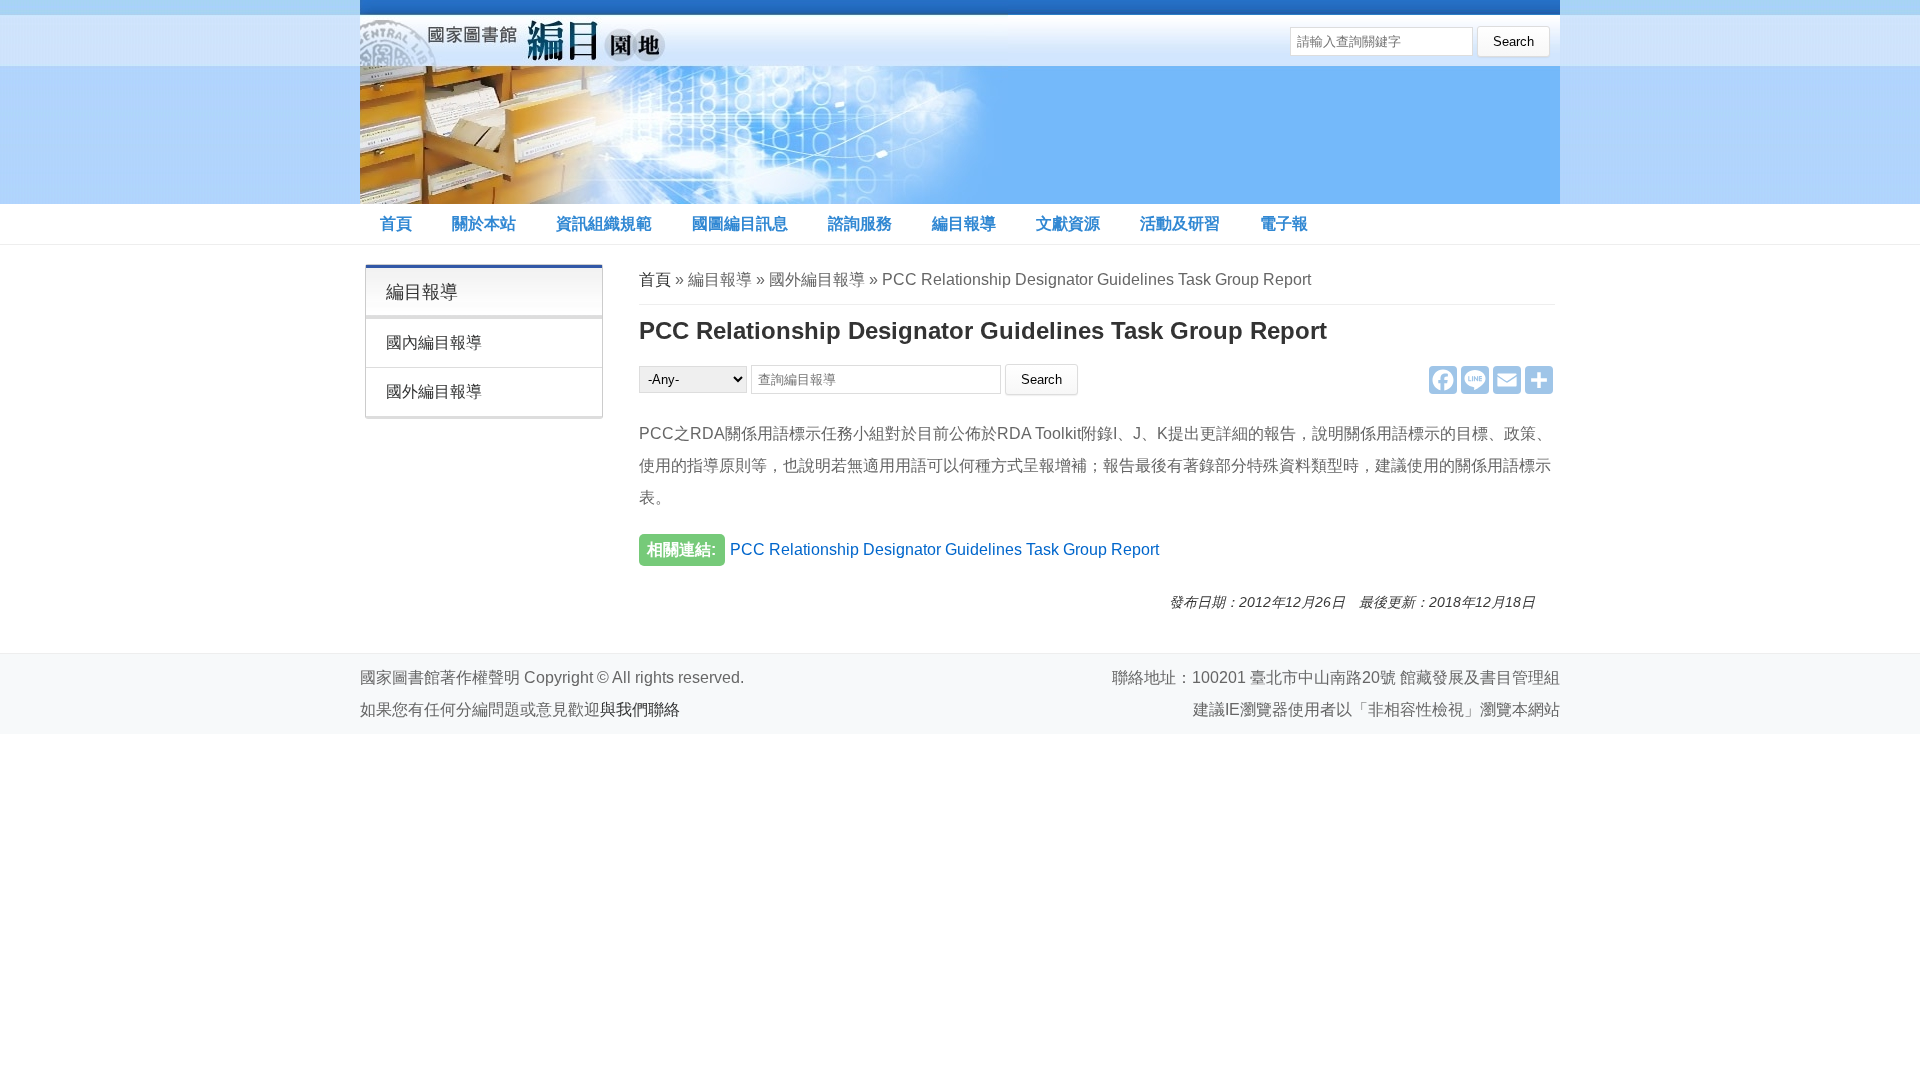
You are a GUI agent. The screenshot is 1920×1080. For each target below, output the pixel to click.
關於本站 (484, 223)
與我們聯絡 (640, 709)
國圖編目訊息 (740, 223)
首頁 (396, 223)
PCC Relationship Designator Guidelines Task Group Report (944, 549)
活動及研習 (1180, 223)
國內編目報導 (434, 342)
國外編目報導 (434, 391)
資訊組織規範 (604, 223)
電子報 (1284, 223)
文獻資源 (1068, 223)
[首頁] (684, 102)
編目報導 (964, 223)
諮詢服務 (860, 223)
